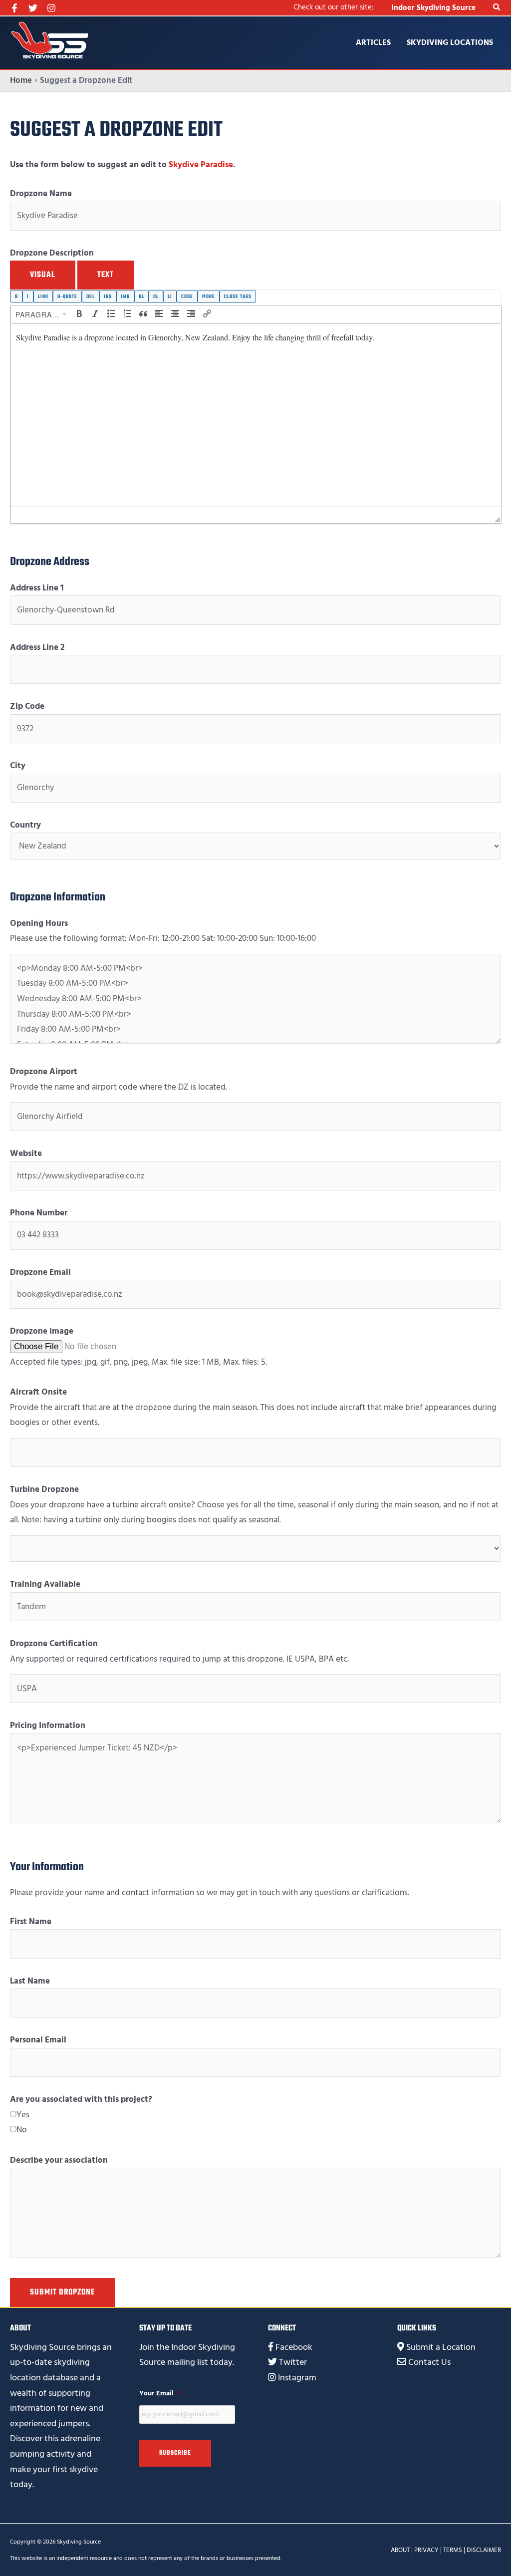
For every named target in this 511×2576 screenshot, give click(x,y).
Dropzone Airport (44, 1072)
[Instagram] (51, 8)
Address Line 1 (37, 588)
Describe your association (59, 2160)
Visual (43, 275)
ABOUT (400, 2550)
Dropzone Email (40, 1272)
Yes (23, 2115)
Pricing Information (48, 1725)
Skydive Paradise (201, 165)
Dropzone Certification (54, 1644)
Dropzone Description (52, 253)
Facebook (294, 2347)
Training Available (45, 1584)
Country (25, 825)
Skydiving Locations (450, 42)
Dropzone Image (42, 1331)
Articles (373, 42)
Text (106, 275)
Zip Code (27, 706)
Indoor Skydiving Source (433, 8)
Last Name (30, 1981)
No (22, 2130)
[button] (497, 8)
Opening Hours (39, 923)
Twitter (293, 2362)
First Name (31, 1922)
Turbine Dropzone (44, 1489)
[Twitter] (33, 8)
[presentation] (41, 314)
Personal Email (38, 2040)
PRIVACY (426, 2550)
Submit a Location (441, 2347)
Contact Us (429, 2362)
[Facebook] (14, 8)
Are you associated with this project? (81, 2099)
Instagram (297, 2378)
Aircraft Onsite (38, 1392)
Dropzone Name (41, 194)
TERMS (453, 2550)
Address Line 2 (37, 647)
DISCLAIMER (484, 2550)
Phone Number (39, 1213)
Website (26, 1153)
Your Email (160, 2393)
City (18, 766)
